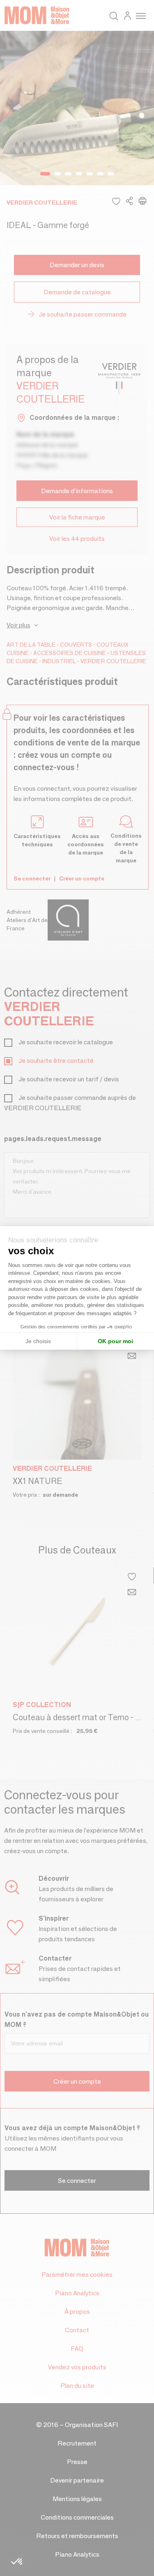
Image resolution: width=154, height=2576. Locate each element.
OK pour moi (115, 1341)
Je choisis (38, 1341)
